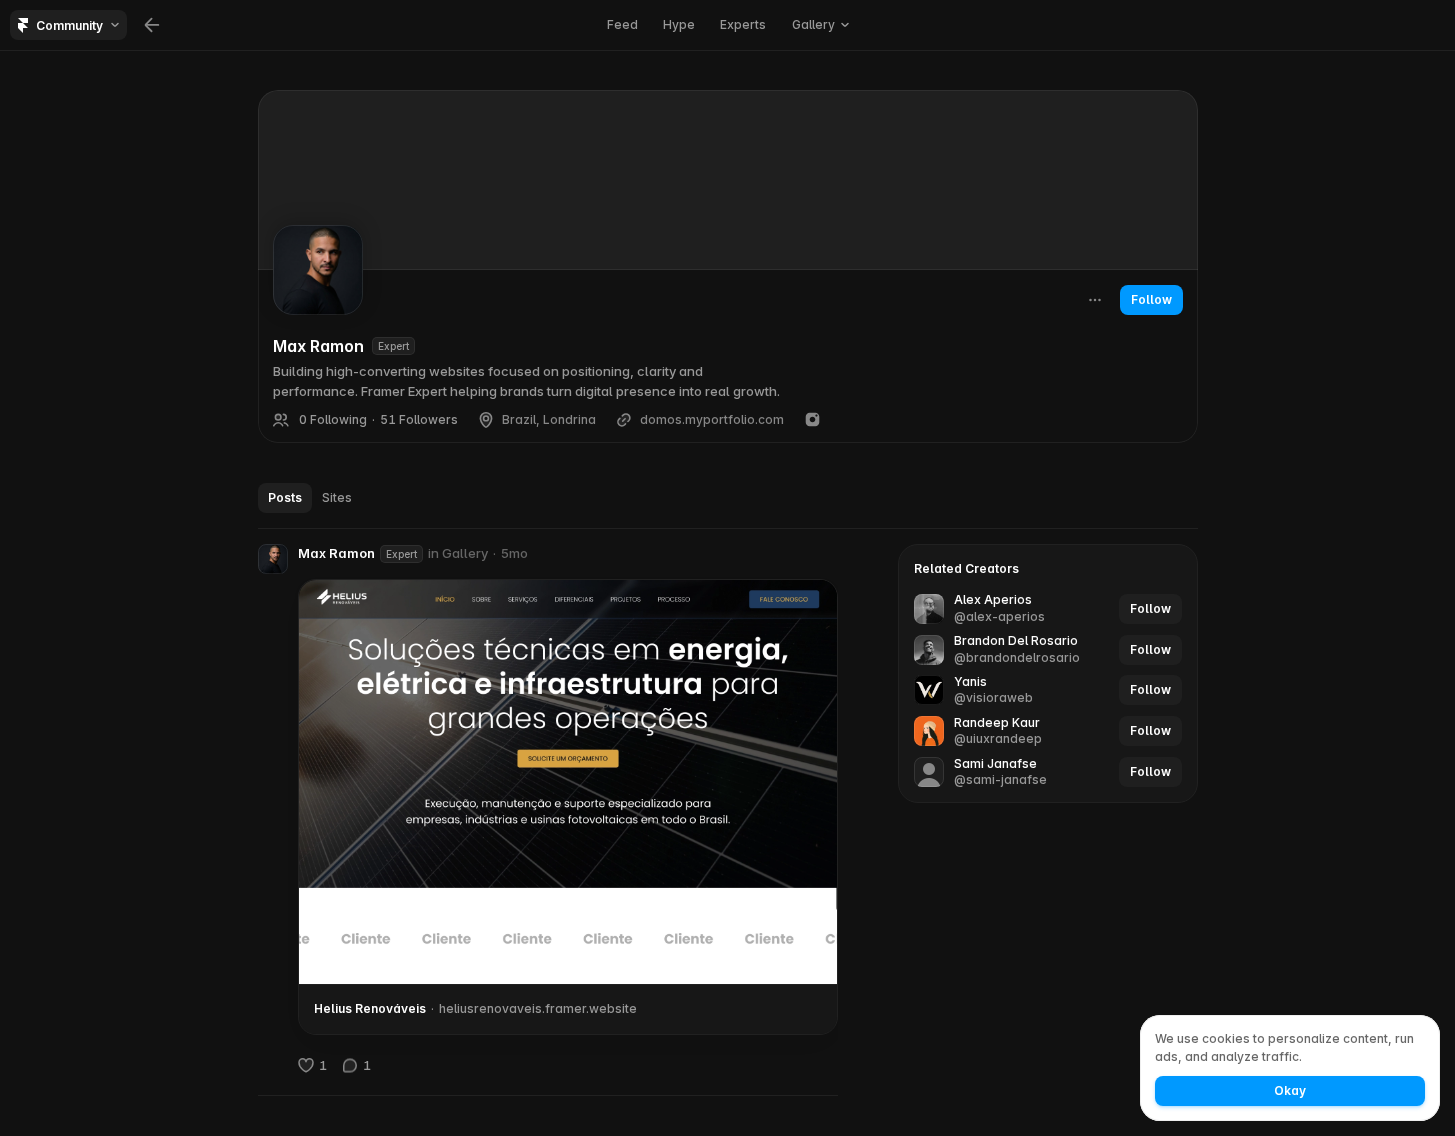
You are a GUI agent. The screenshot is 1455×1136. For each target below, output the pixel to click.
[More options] (828, 554)
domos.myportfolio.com (712, 420)
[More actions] (1095, 300)
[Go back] (152, 25)
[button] (273, 559)
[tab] (285, 498)
